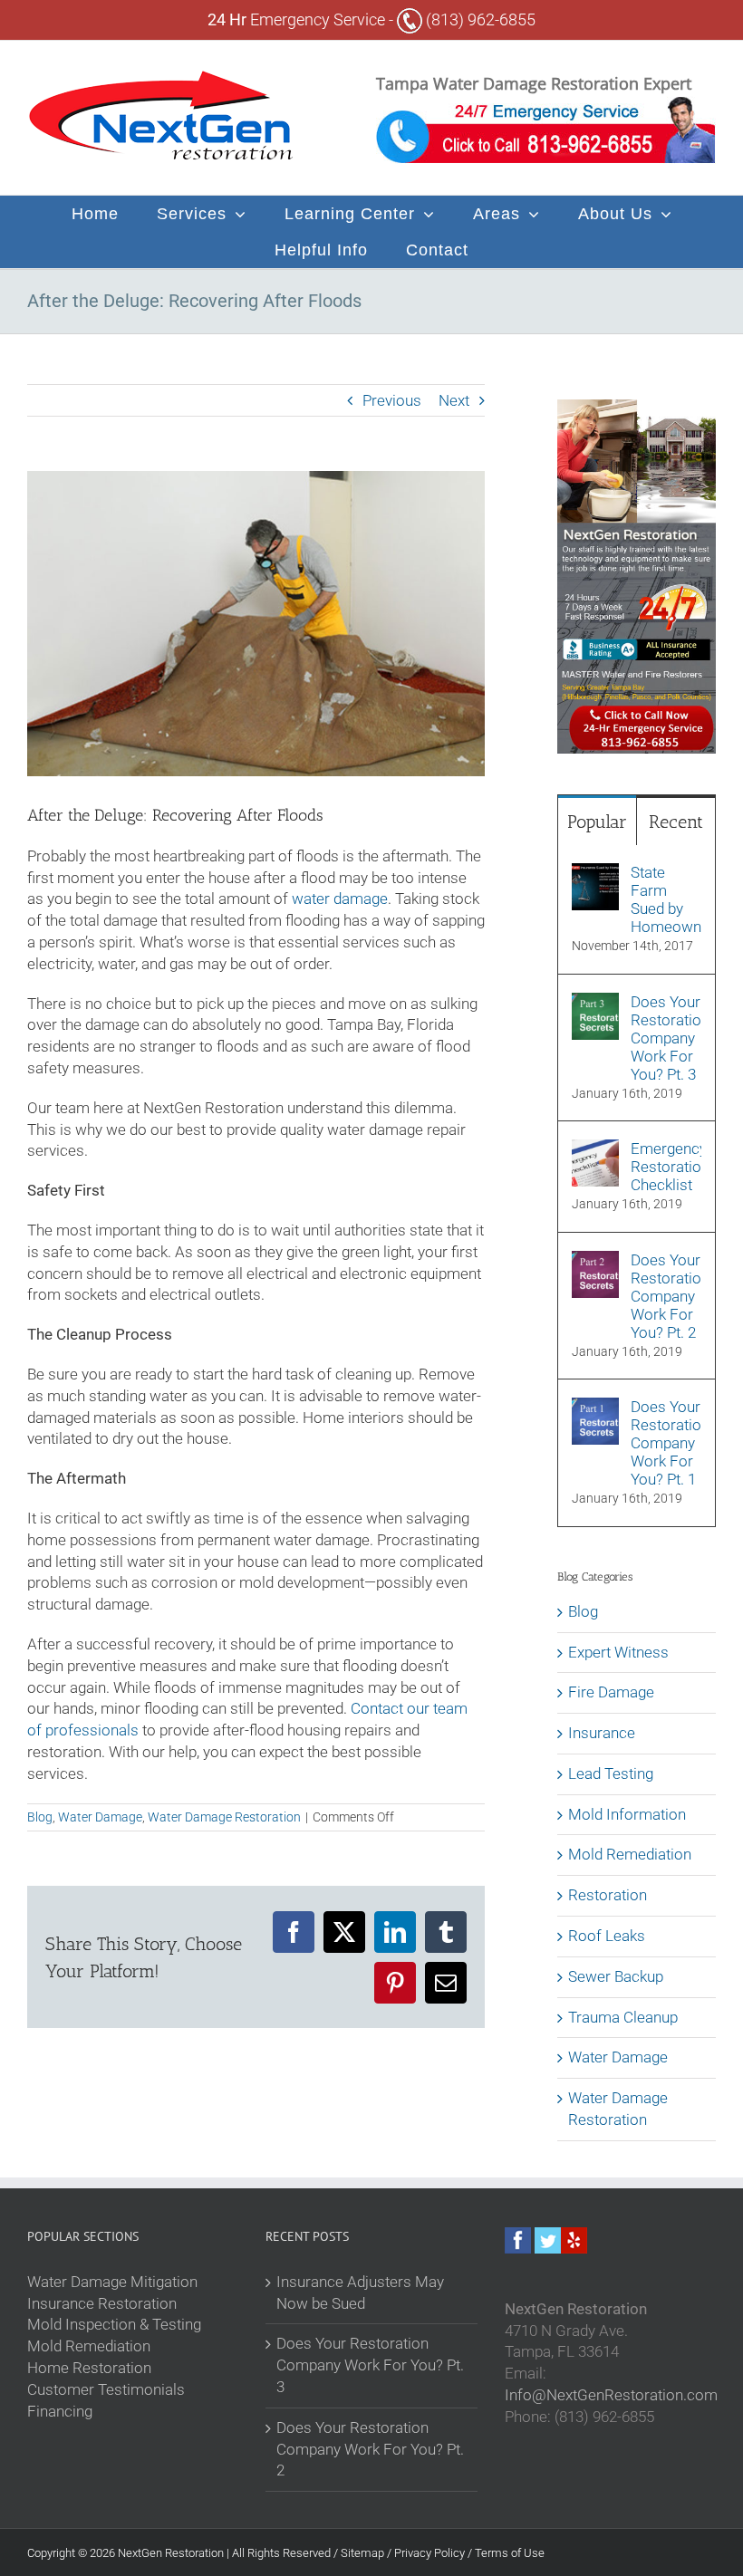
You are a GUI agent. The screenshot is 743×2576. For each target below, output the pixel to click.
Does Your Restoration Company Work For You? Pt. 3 (666, 1038)
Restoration (608, 1895)
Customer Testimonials (106, 2389)
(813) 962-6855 (479, 19)
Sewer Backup (616, 1976)
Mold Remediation (630, 1854)
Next (454, 400)
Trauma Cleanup (623, 2017)
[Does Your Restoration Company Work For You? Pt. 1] (595, 1408)
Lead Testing (611, 1773)
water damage (340, 899)
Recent (676, 822)
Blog (40, 1817)
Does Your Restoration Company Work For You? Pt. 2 (666, 1296)
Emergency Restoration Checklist (666, 1167)
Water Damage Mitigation (112, 2282)
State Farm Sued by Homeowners (666, 899)
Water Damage (100, 1817)
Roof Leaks (607, 1936)
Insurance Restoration (102, 2303)
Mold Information (627, 1814)
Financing (60, 2411)
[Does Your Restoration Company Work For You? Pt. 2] (595, 1261)
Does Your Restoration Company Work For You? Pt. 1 (666, 1443)
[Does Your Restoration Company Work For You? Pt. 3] (595, 1003)
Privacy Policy (431, 2553)
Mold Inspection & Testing (114, 2324)
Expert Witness (618, 1652)
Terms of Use (510, 2553)
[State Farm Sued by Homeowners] (595, 873)
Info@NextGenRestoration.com (611, 2395)
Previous (392, 400)
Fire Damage (611, 1692)
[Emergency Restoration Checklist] (595, 1149)
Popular (597, 822)
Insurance (602, 1733)
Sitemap (364, 2553)
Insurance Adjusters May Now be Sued (360, 2292)
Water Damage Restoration (224, 1817)
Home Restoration (89, 2368)
